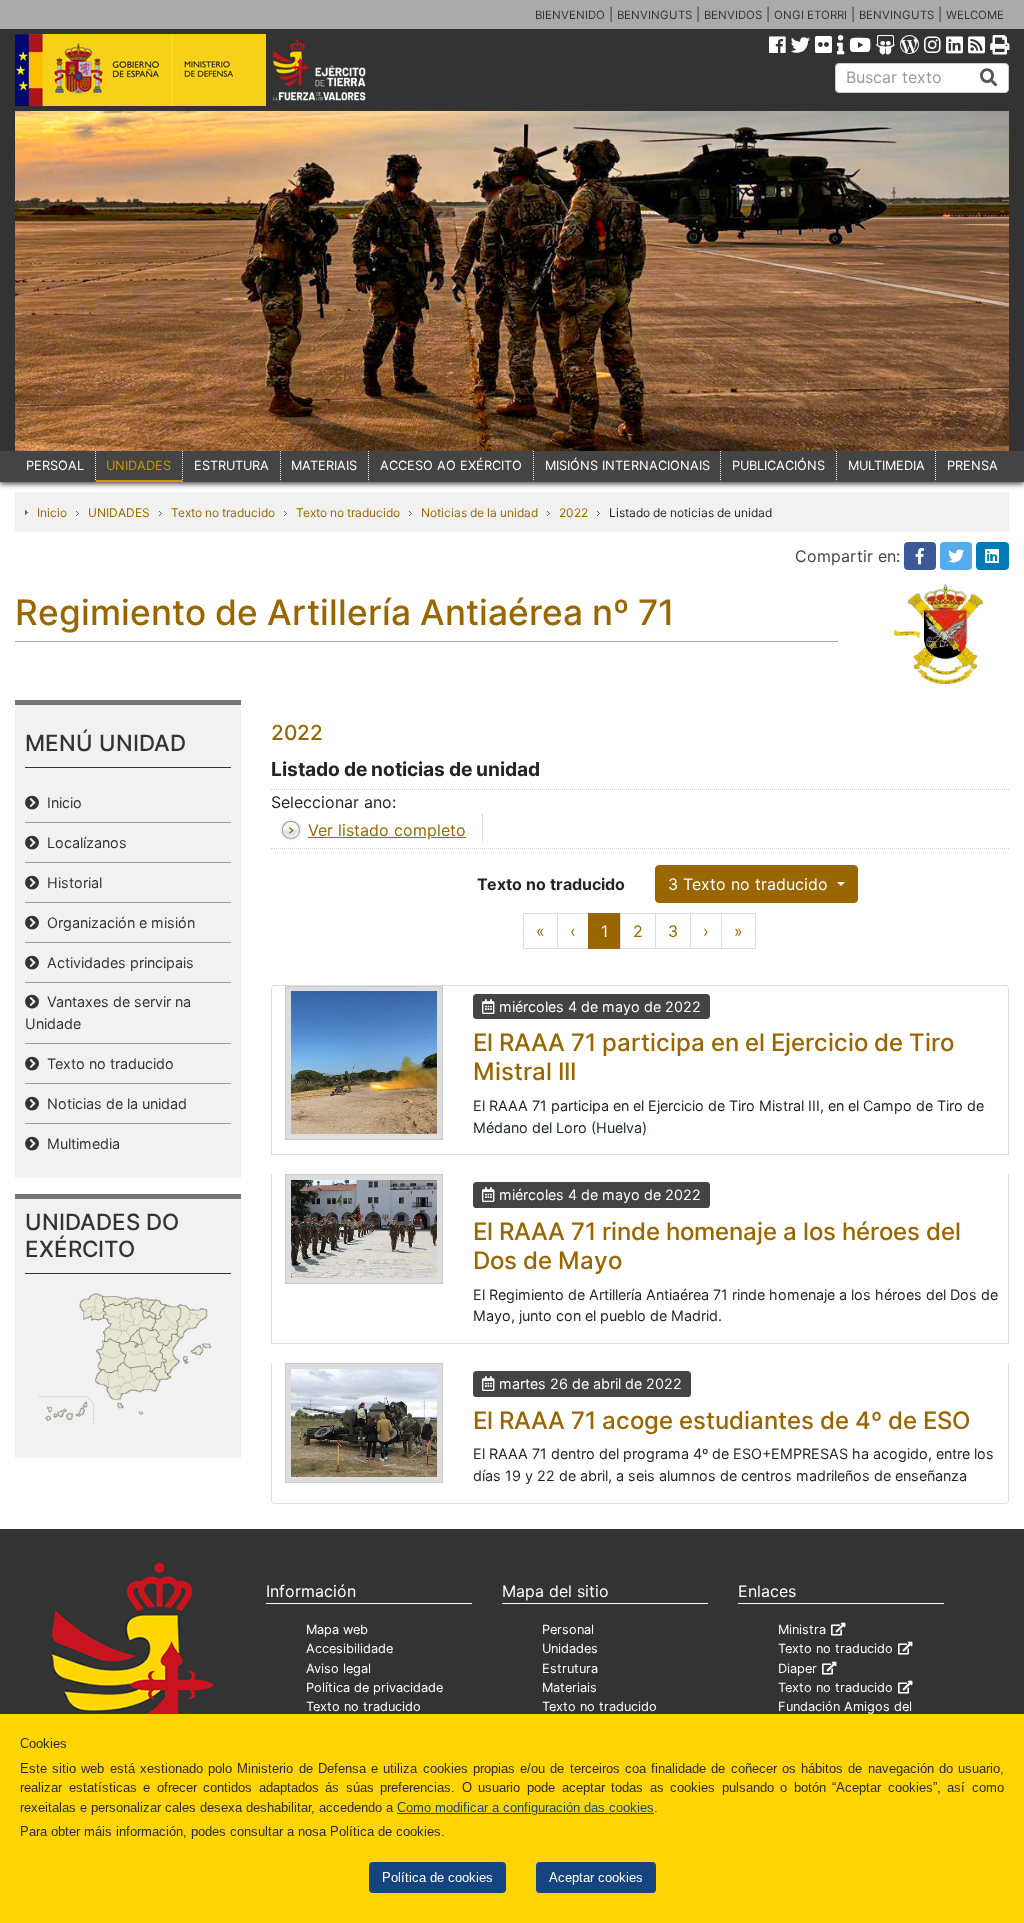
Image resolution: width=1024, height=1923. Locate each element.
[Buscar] (989, 78)
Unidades (570, 1648)
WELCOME (975, 15)
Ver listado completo (387, 830)
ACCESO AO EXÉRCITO (451, 465)
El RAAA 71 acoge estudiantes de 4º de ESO (721, 1420)
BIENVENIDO (570, 15)
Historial (70, 882)
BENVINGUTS (654, 15)
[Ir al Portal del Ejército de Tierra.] (338, 69)
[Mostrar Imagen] (364, 1063)
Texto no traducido (223, 512)
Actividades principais (116, 962)
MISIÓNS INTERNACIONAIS (627, 465)
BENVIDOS (733, 15)
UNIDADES (138, 465)
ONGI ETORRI (810, 15)
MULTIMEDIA (886, 465)
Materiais (569, 1687)
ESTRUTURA (231, 465)
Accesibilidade (349, 1648)
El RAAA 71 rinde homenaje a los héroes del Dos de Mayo (717, 1246)
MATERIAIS (324, 465)
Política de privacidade (374, 1687)
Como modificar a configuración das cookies (525, 1807)
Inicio (52, 512)
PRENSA (972, 465)
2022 (573, 512)
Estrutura (570, 1668)
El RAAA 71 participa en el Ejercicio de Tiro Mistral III (713, 1057)
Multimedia (79, 1143)
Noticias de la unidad (479, 512)
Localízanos (83, 842)
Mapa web (337, 1629)
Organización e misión (117, 922)
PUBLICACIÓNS (778, 465)
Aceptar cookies (596, 1877)
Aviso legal (338, 1668)
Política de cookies (437, 1877)
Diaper (797, 1668)
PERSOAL (55, 465)
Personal (568, 1629)
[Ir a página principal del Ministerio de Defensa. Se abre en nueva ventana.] (140, 69)
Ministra (802, 1629)
